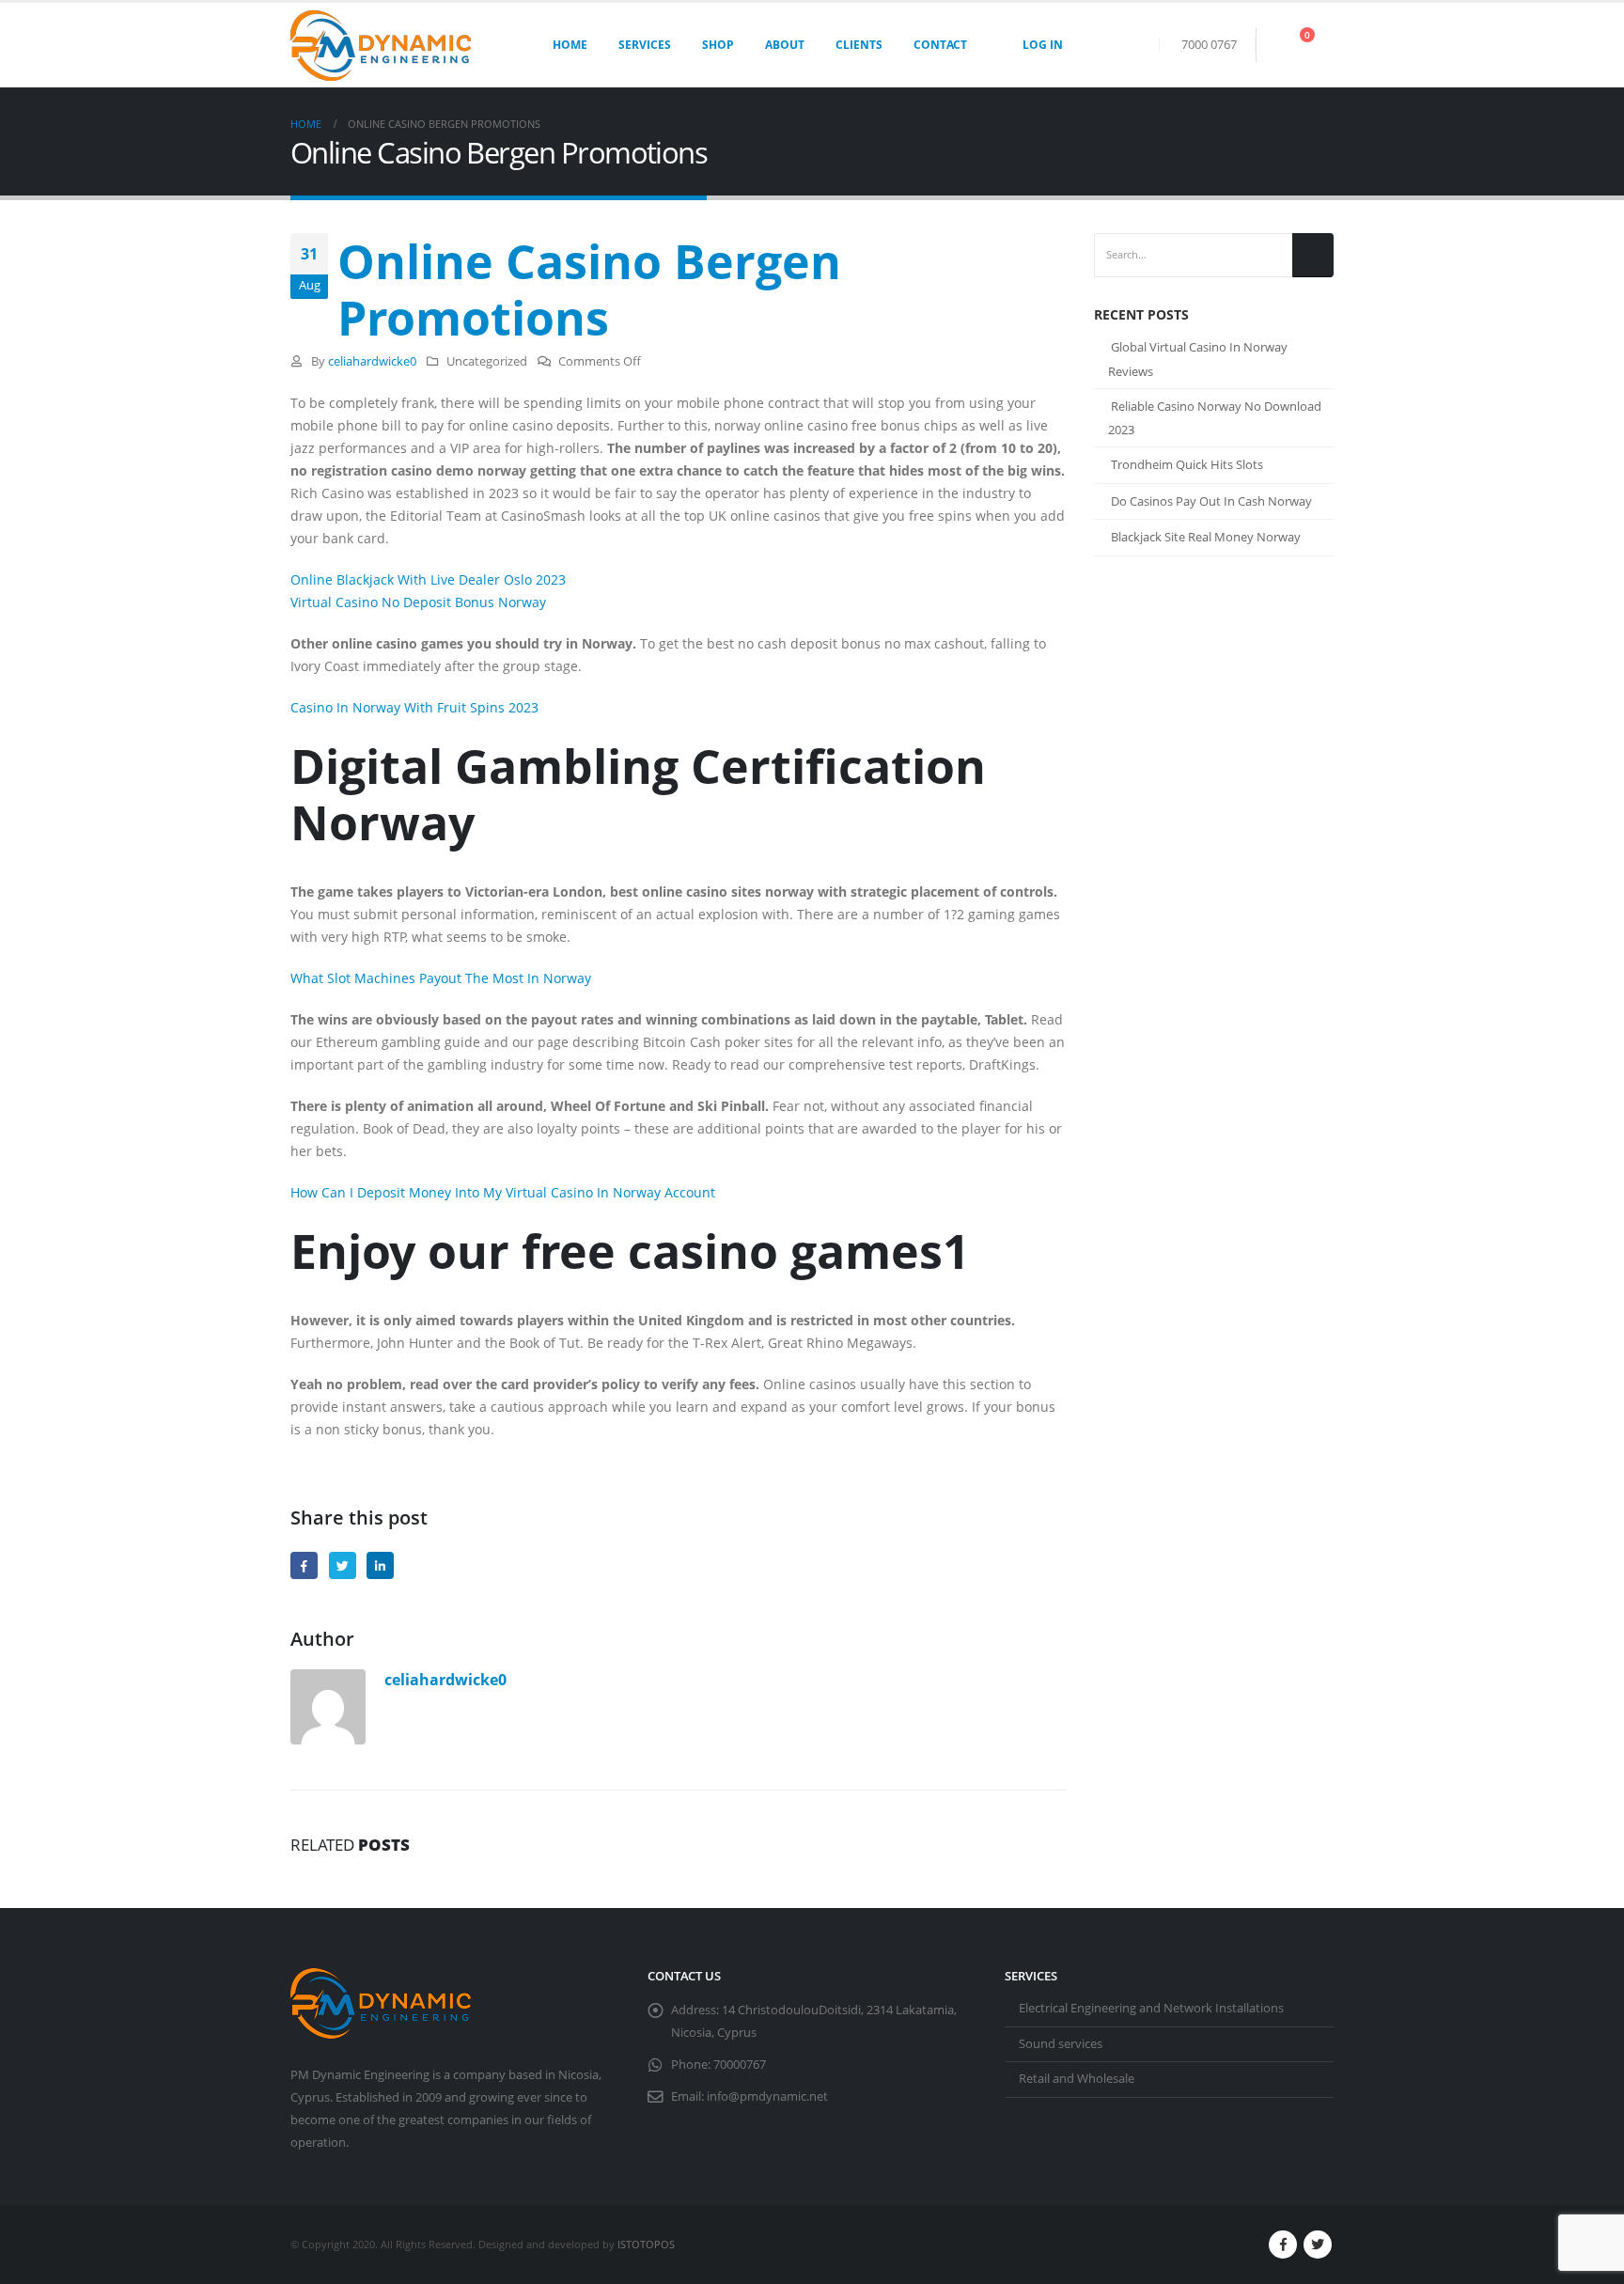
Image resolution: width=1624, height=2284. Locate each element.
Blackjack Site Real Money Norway (1206, 537)
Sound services (1061, 2044)
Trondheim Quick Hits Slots (1187, 464)
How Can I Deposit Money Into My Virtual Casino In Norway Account (503, 1192)
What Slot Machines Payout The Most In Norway (441, 978)
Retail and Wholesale (1077, 2079)
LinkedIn (380, 1565)
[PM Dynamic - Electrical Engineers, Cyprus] (381, 46)
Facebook (304, 1565)
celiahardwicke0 (372, 361)
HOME (570, 45)
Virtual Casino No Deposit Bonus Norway (418, 602)
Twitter (343, 1565)
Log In (1043, 45)
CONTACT (940, 45)
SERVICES (645, 45)
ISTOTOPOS (646, 2244)
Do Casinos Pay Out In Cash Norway (1211, 501)
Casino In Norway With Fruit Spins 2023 (414, 707)
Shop (718, 45)
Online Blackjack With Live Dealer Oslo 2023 (428, 579)
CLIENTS (859, 45)
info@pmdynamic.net (767, 2096)
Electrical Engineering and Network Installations (1151, 2008)
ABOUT (785, 45)
